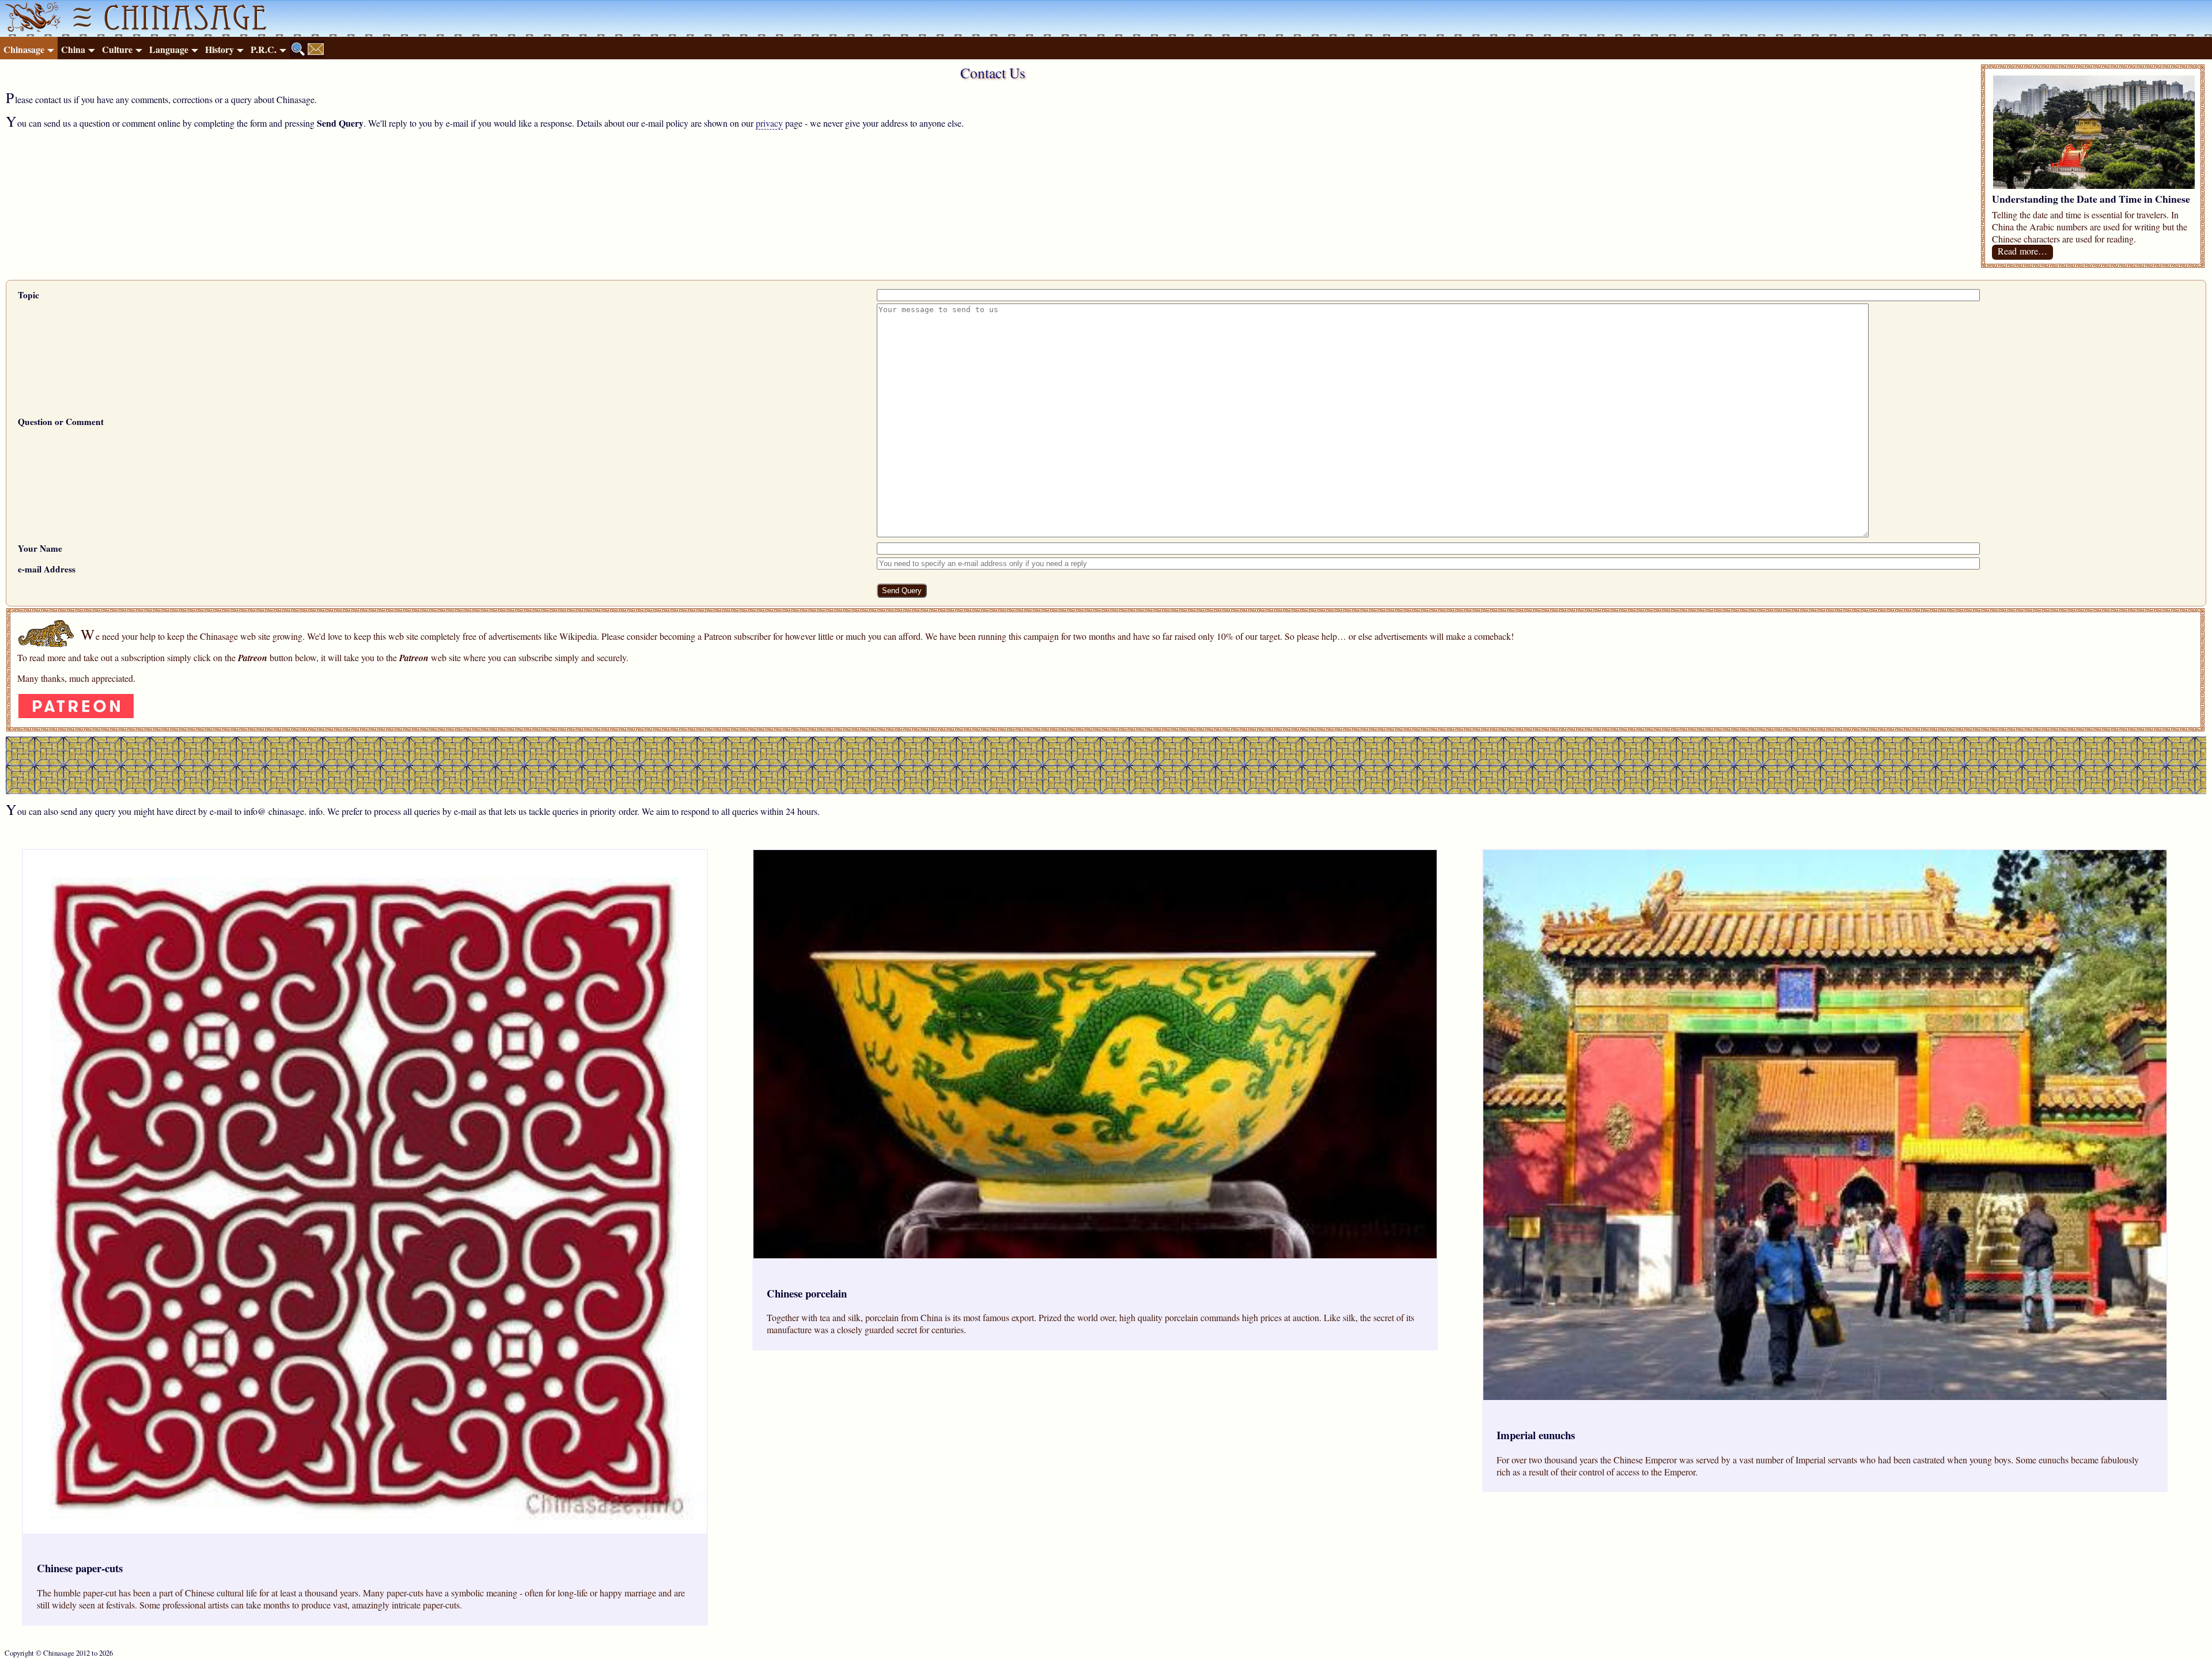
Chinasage (24, 49)
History (219, 49)
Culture (117, 49)
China (73, 49)
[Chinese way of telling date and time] (2094, 185)
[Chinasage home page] (31, 18)
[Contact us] (316, 49)
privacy (769, 123)
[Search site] (298, 49)
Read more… (2022, 251)
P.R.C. (264, 49)
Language (169, 49)
